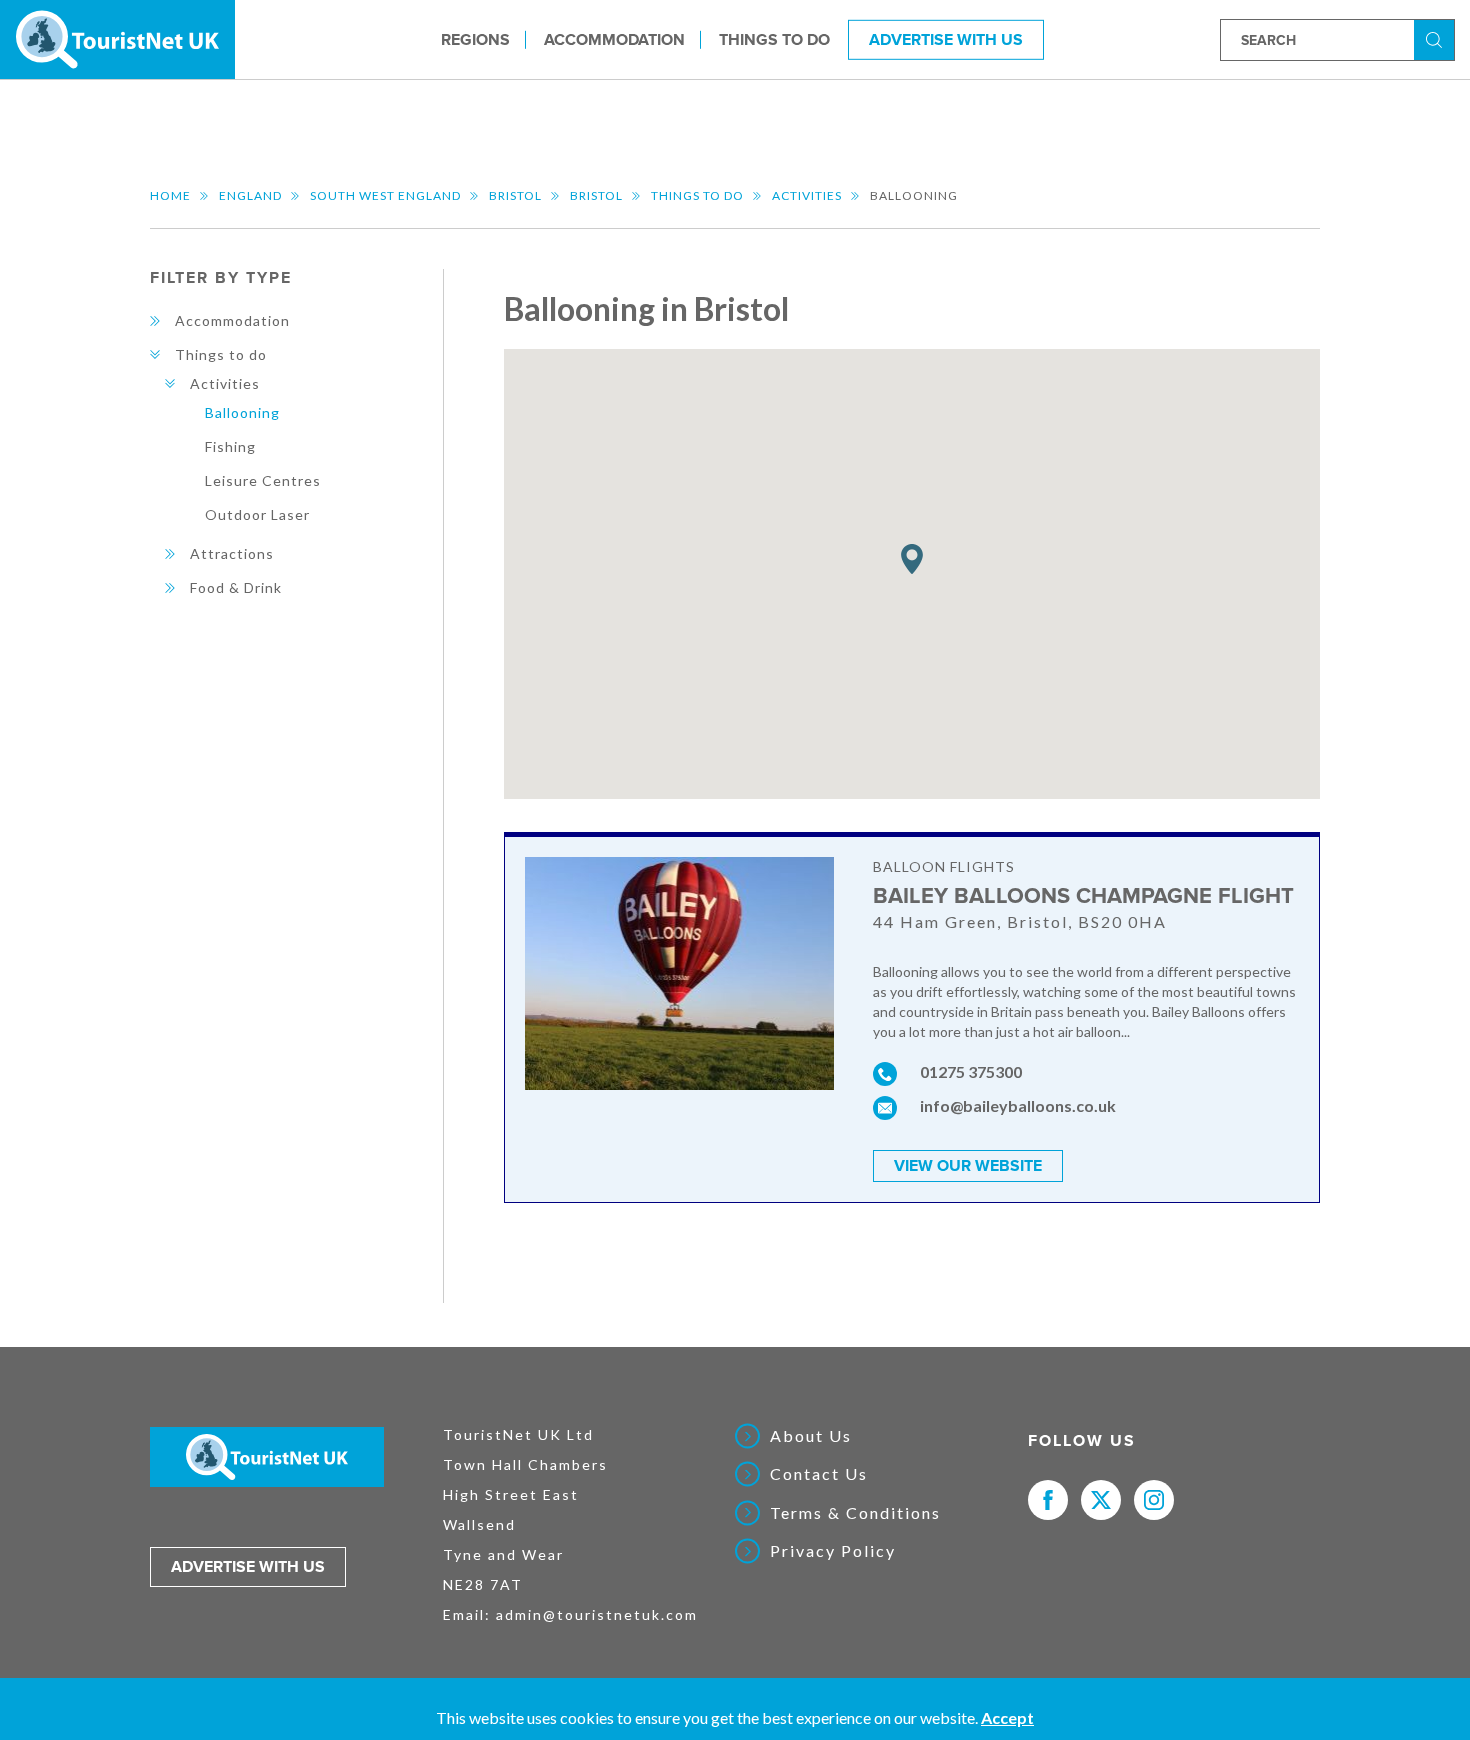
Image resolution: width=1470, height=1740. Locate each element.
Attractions (232, 553)
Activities (807, 195)
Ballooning (242, 412)
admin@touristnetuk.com (597, 1614)
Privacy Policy (833, 1551)
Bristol (515, 195)
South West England (385, 195)
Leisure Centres (263, 480)
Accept (1007, 1717)
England (250, 195)
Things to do (774, 39)
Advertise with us (248, 1567)
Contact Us (819, 1474)
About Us (811, 1436)
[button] (912, 559)
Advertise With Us (946, 39)
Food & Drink (236, 587)
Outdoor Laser (257, 514)
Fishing (230, 446)
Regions (475, 39)
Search (1437, 38)
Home (170, 195)
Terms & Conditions (855, 1513)
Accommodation (614, 39)
